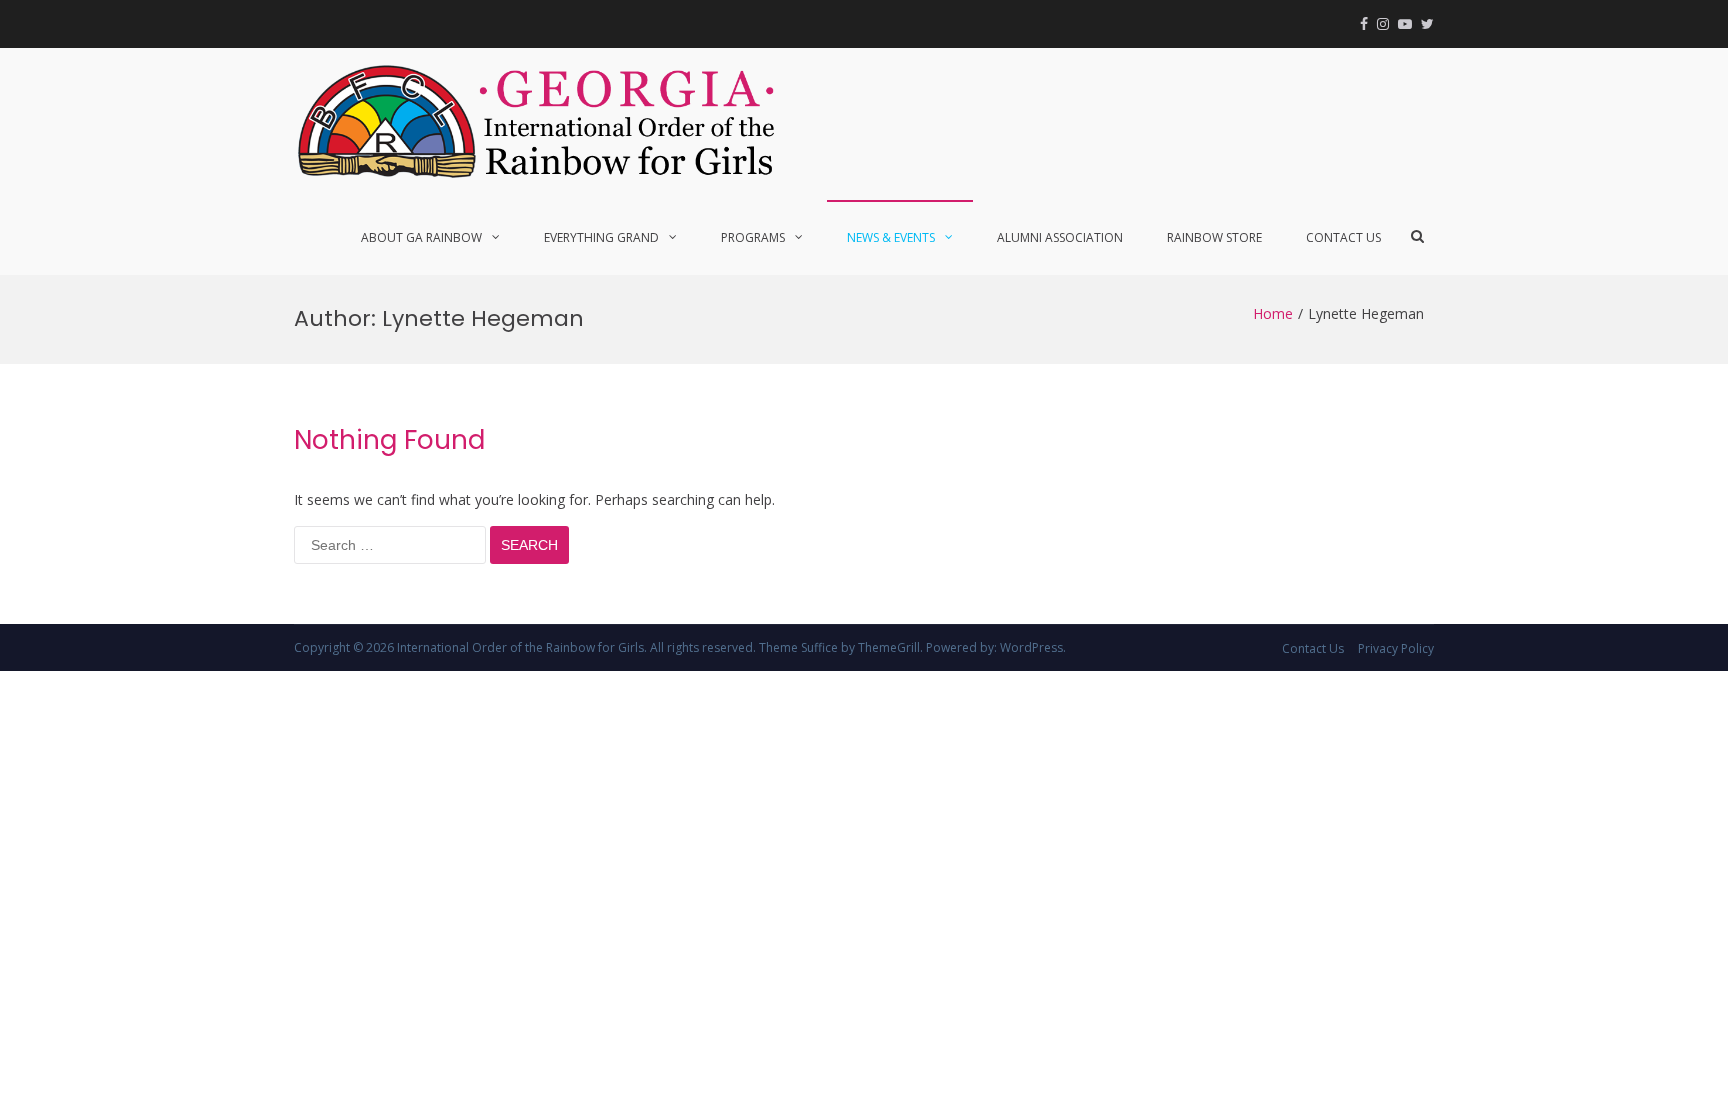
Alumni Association (1060, 237)
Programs (753, 237)
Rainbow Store (1214, 237)
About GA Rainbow (421, 237)
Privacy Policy (1396, 648)
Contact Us (1343, 237)
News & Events (891, 237)
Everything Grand (601, 237)
